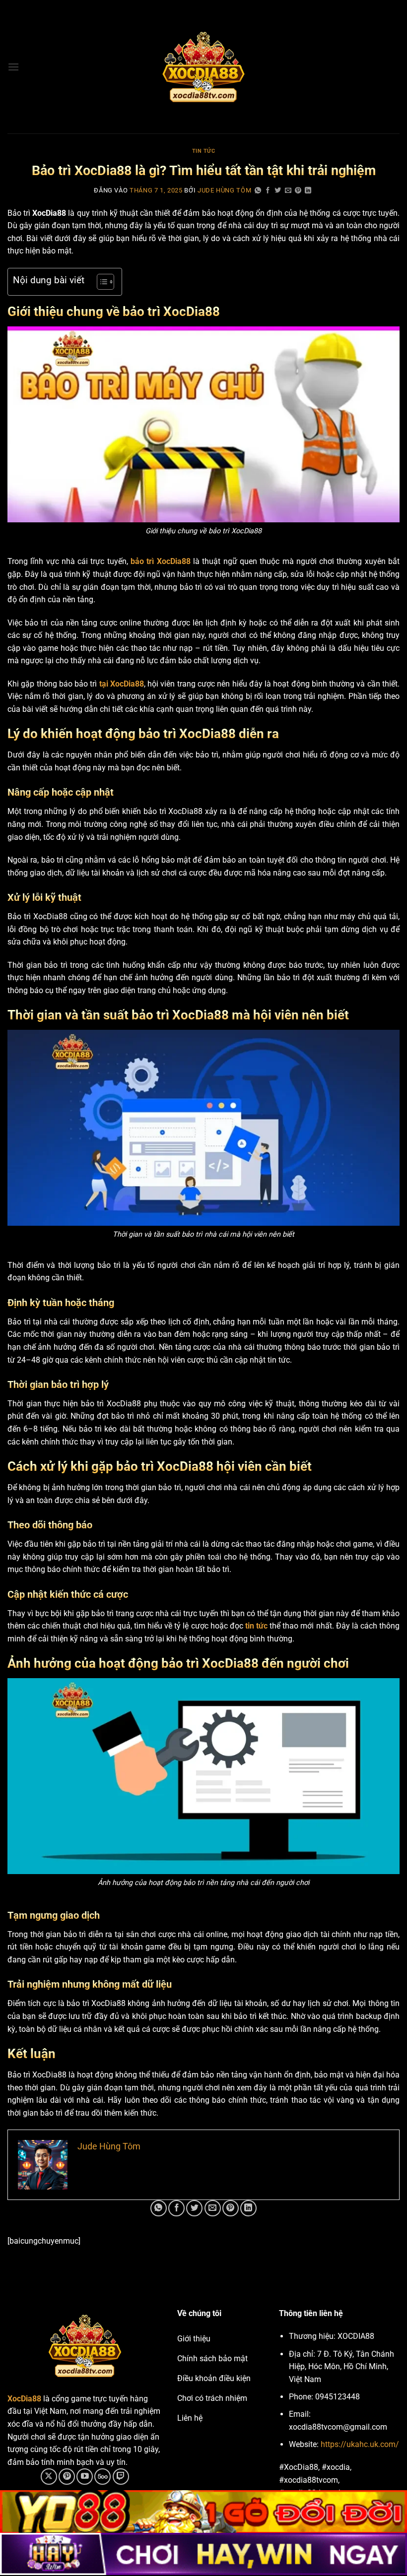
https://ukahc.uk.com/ (360, 2444)
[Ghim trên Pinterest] (298, 191)
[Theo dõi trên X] (49, 2477)
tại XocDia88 (122, 684)
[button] (13, 67)
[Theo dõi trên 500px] (102, 2477)
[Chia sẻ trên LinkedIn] (308, 191)
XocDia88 (24, 2399)
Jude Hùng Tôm (224, 190)
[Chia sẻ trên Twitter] (278, 191)
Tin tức (204, 151)
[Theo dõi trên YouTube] (85, 2477)
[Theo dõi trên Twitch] (121, 2477)
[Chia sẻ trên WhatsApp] (258, 191)
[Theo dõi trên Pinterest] (67, 2477)
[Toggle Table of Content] (101, 282)
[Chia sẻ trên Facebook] (268, 191)
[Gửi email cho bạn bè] (288, 191)
